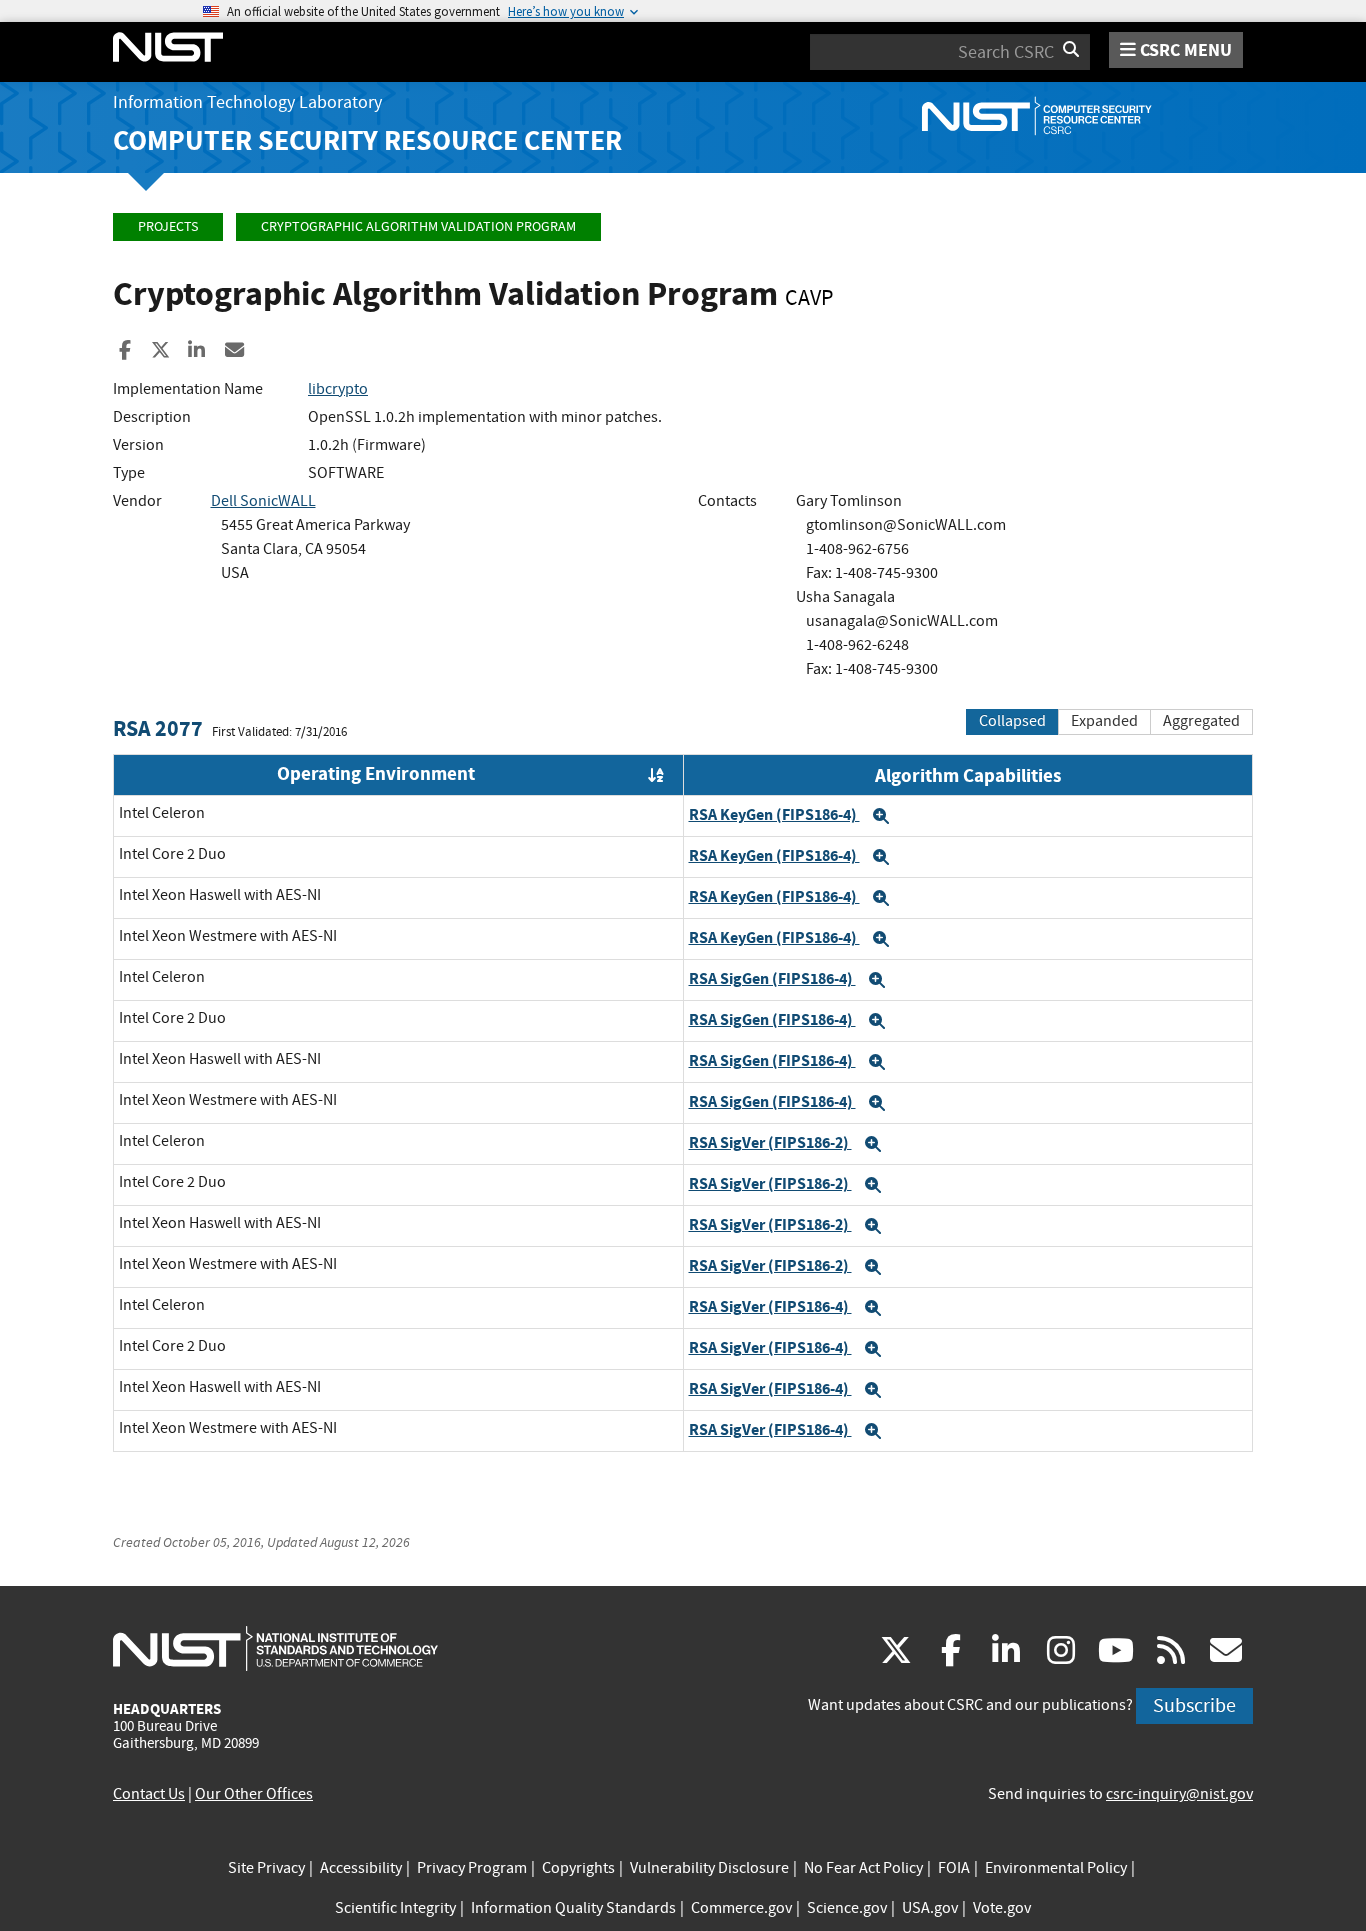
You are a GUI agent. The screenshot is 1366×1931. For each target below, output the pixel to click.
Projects (168, 226)
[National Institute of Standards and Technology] (275, 1648)
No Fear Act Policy (863, 1868)
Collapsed (1012, 721)
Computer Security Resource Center (367, 140)
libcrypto (338, 389)
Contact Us (149, 1794)
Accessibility (361, 1868)
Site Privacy (266, 1868)
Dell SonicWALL (263, 501)
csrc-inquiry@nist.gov (1179, 1794)
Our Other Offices (254, 1794)
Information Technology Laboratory (247, 102)
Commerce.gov (741, 1908)
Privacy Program (472, 1868)
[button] (881, 816)
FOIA (954, 1868)
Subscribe (1194, 1705)
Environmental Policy (1056, 1868)
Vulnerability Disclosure (709, 1868)
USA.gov (930, 1908)
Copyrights (578, 1868)
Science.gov (847, 1908)
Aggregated (1201, 721)
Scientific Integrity (395, 1908)
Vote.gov (1002, 1908)
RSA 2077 (158, 728)
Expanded (1104, 721)
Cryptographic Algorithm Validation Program (418, 226)
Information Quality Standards (573, 1908)
